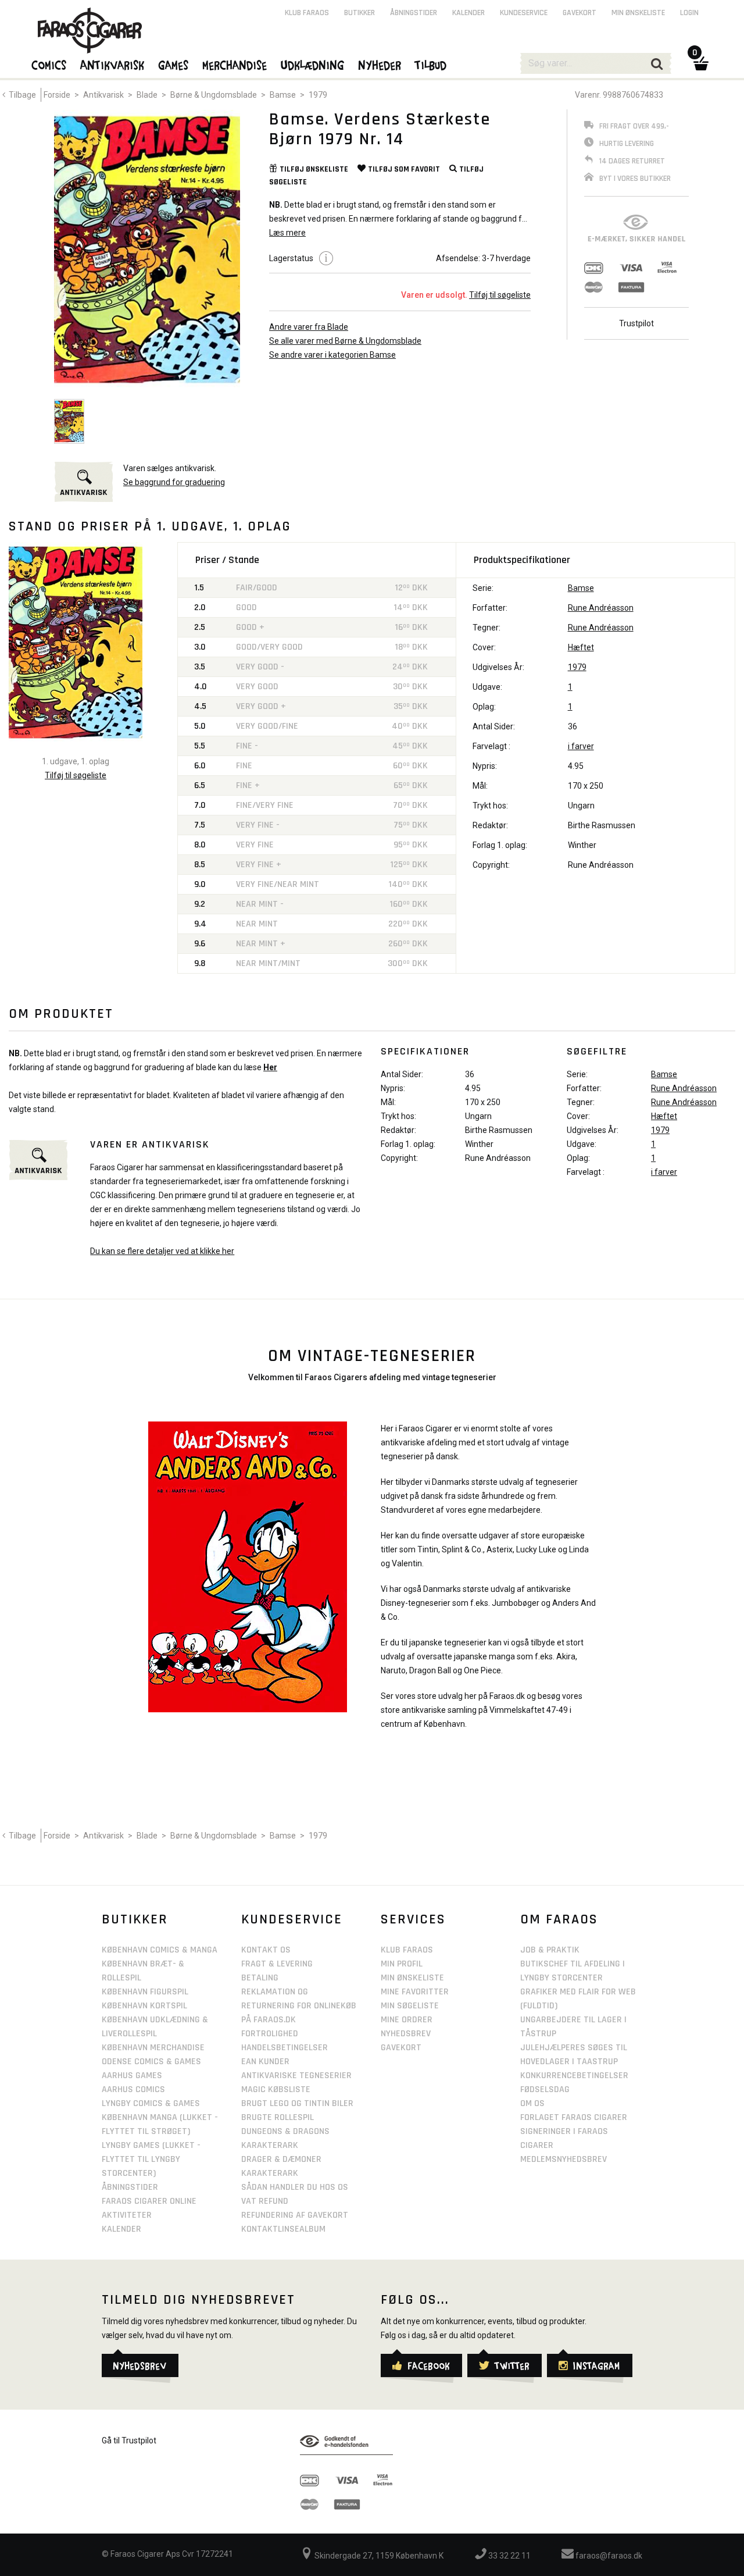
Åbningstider (414, 13)
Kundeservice (524, 13)
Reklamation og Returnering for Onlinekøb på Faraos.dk (299, 2006)
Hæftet (581, 647)
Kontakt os (266, 1950)
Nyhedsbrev (406, 2034)
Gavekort (580, 13)
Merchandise (235, 65)
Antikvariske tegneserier (296, 2076)
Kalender (468, 13)
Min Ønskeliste (412, 1978)
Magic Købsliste (276, 2089)
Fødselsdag (545, 2089)
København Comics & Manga (160, 1950)
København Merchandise (153, 2048)
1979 (318, 95)
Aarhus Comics (133, 2089)
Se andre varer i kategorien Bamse (332, 355)
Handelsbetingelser (285, 2048)
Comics (49, 65)
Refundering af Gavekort (295, 2215)
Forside (57, 95)
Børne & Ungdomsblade (214, 95)
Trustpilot (636, 323)
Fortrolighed (270, 2034)
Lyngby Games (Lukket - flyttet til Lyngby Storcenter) (151, 2159)
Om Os (532, 2103)
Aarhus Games (132, 2076)
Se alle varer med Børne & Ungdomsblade (345, 341)
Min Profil (402, 1964)
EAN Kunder (265, 2062)
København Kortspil (144, 2006)
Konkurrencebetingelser (574, 2076)
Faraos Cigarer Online (149, 2201)
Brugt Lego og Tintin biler (297, 2103)
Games (174, 65)
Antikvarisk (103, 95)
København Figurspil (145, 1992)
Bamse (283, 95)
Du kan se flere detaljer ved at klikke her (162, 1251)
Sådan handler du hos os (295, 2187)
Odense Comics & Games (151, 2062)
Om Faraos (559, 1919)
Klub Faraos (307, 13)
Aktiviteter (127, 2215)
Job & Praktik (550, 1950)
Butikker (360, 13)
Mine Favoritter (415, 1992)
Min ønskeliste (638, 13)
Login (689, 13)
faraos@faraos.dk (608, 2556)
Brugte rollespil (278, 2117)
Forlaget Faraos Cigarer (574, 2117)
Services (413, 1919)
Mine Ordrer (407, 2020)
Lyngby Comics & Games (151, 2103)
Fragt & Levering (277, 1964)
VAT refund (265, 2201)
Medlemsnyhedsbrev (564, 2159)
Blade (147, 95)
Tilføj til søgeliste (500, 295)
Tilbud (431, 65)
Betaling (260, 1978)
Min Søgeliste (410, 2006)
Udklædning (313, 65)
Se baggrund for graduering (174, 482)
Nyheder (380, 65)
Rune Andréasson (601, 608)
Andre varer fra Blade (309, 327)
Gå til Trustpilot (129, 2440)
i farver (581, 746)
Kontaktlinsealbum (283, 2229)
